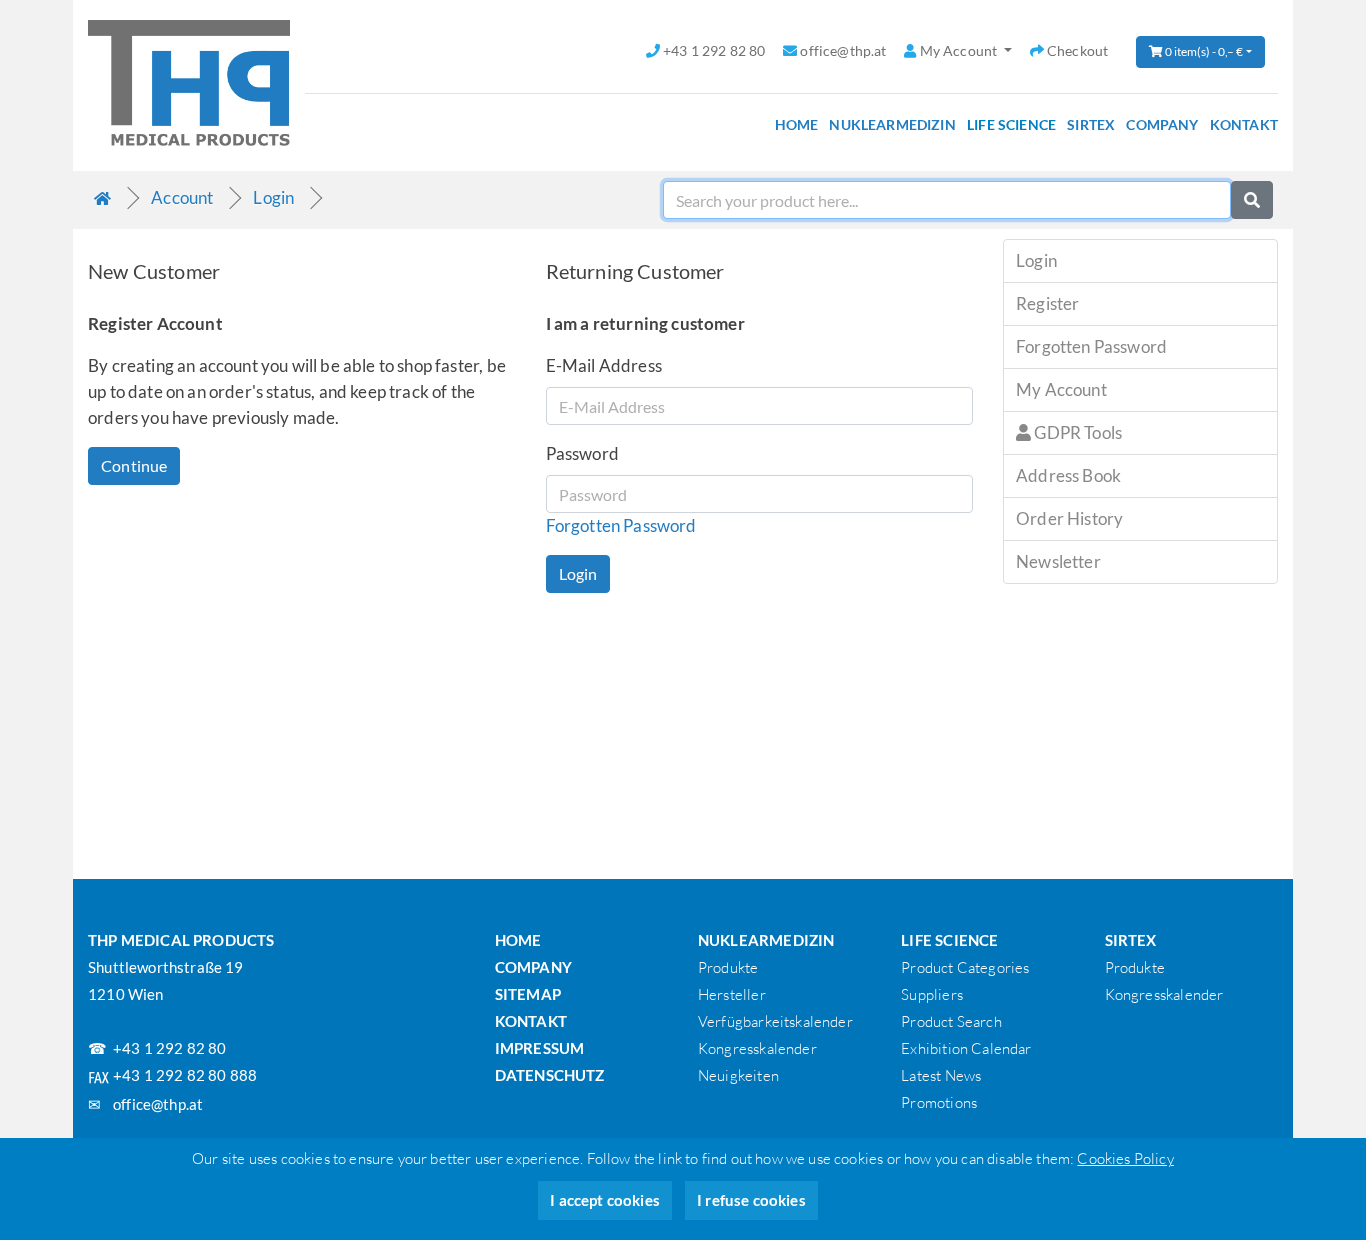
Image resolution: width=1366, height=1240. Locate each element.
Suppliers (932, 994)
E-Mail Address (604, 365)
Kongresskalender (757, 1048)
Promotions (939, 1102)
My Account (1061, 389)
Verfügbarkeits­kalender (775, 1021)
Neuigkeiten (738, 1075)
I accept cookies (605, 1200)
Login (273, 197)
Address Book (1068, 475)
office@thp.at (158, 1104)
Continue (134, 465)
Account (182, 197)
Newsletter (1058, 561)
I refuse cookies (751, 1200)
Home (797, 124)
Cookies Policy (1125, 1158)
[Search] (1252, 200)
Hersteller (732, 994)
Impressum (540, 1048)
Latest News (941, 1075)
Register (1047, 303)
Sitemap (528, 994)
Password (582, 453)
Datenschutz (550, 1075)
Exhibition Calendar (966, 1048)
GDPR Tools (1076, 432)
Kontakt (1244, 124)
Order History (1069, 518)
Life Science (1011, 124)
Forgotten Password (621, 525)
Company (1162, 124)
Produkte (728, 967)
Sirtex (1091, 124)
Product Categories (965, 967)
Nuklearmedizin (892, 124)
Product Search (951, 1021)
